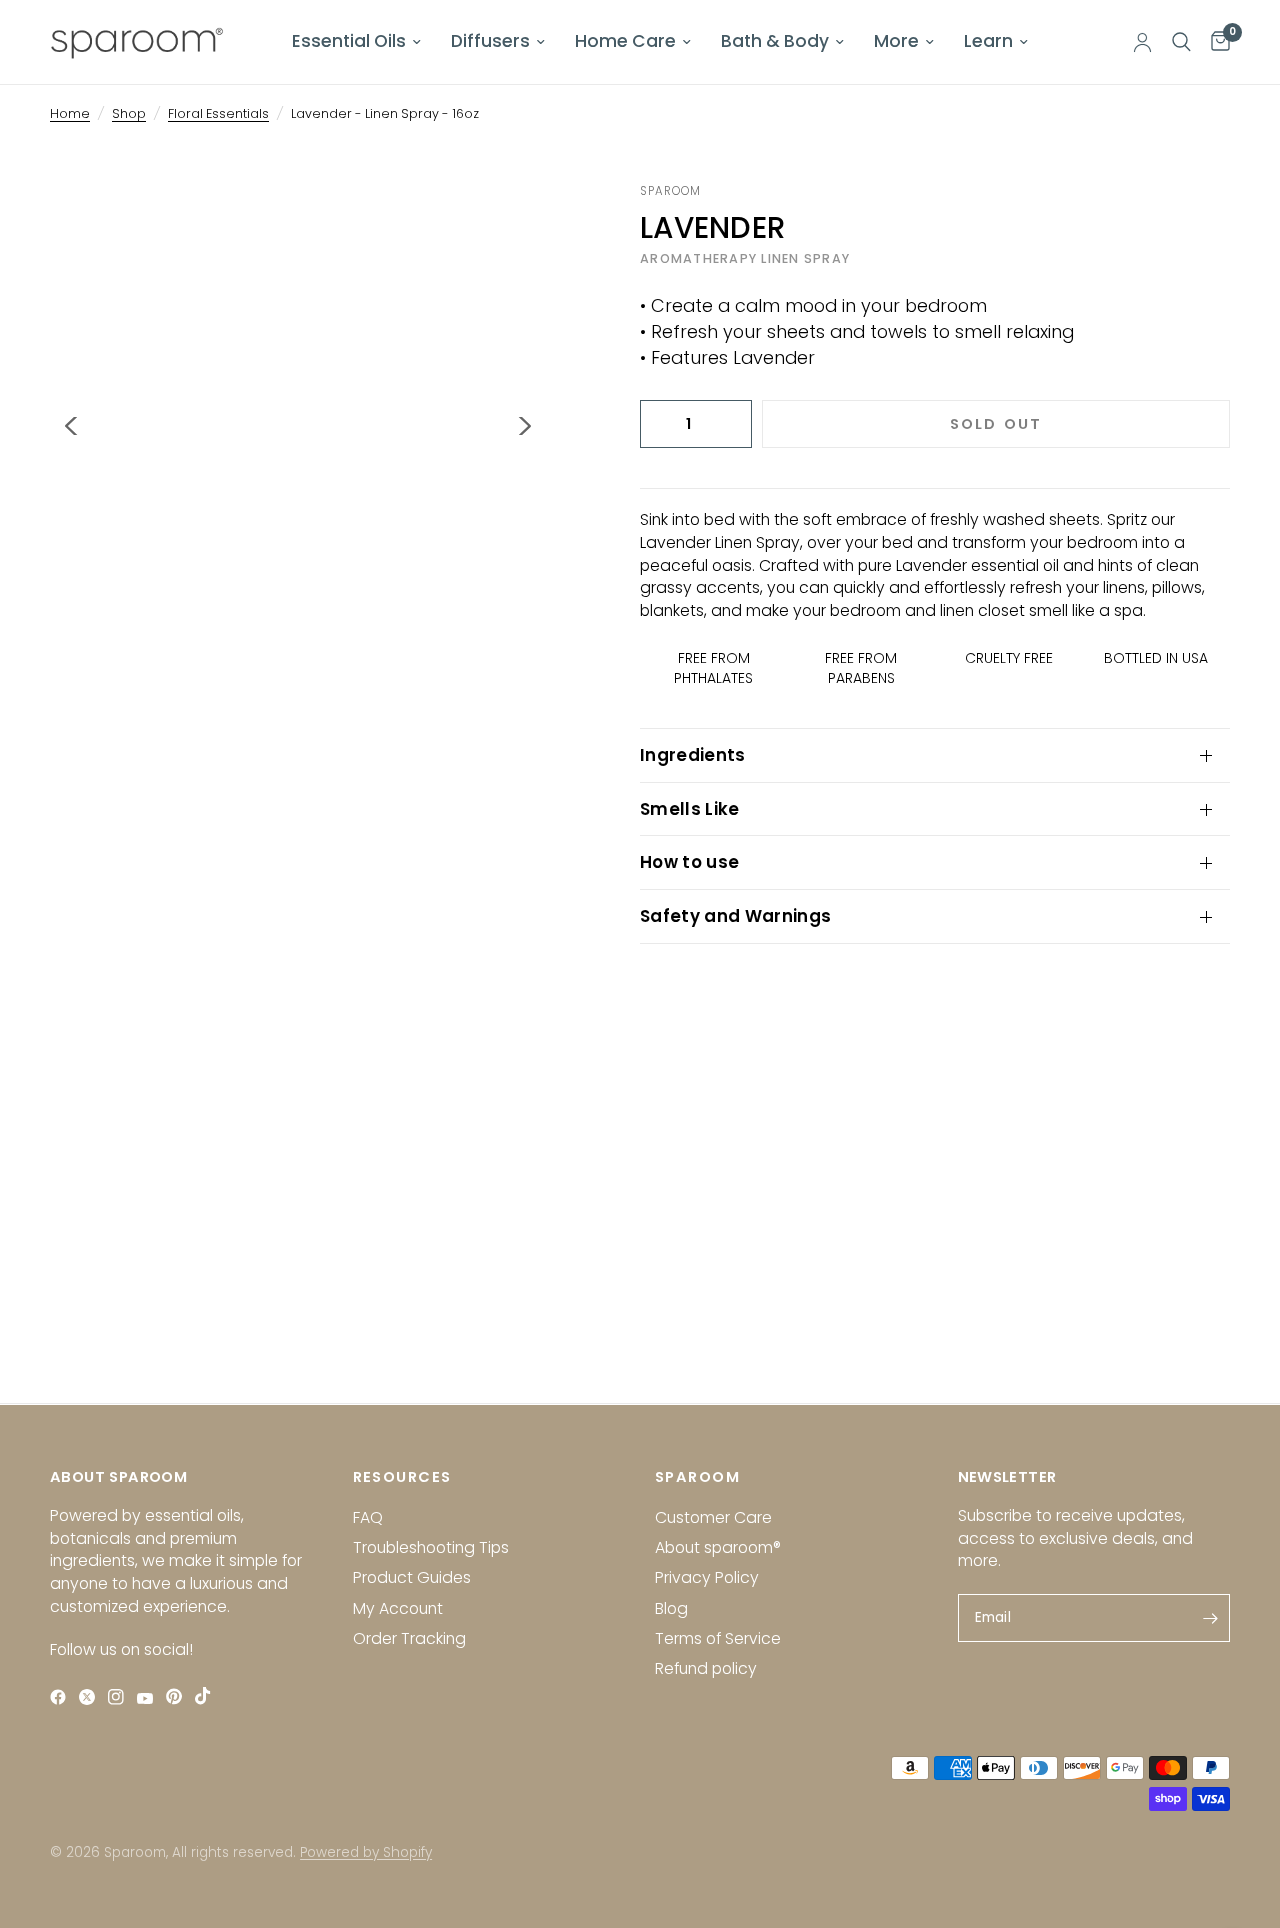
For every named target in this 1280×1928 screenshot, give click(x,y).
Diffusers (490, 41)
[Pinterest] (178, 1696)
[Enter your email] (1210, 1618)
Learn (988, 41)
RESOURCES (402, 1477)
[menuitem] (356, 42)
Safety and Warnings (735, 916)
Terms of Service (718, 1638)
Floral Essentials (218, 113)
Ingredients (693, 755)
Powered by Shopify (366, 1852)
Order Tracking (409, 1638)
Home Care (625, 41)
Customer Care (713, 1517)
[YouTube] (149, 1698)
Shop (129, 113)
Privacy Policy (707, 1577)
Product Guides (412, 1577)
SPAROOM (697, 1477)
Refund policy (706, 1668)
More (896, 41)
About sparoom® (718, 1547)
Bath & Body (775, 41)
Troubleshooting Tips (431, 1547)
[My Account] (1142, 42)
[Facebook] (62, 1696)
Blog (671, 1608)
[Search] (1181, 42)
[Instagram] (120, 1696)
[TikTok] (207, 1695)
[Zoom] (504, 225)
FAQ (368, 1517)
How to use (689, 862)
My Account (398, 1608)
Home (70, 113)
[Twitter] (91, 1696)
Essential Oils (349, 41)
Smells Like (690, 809)
